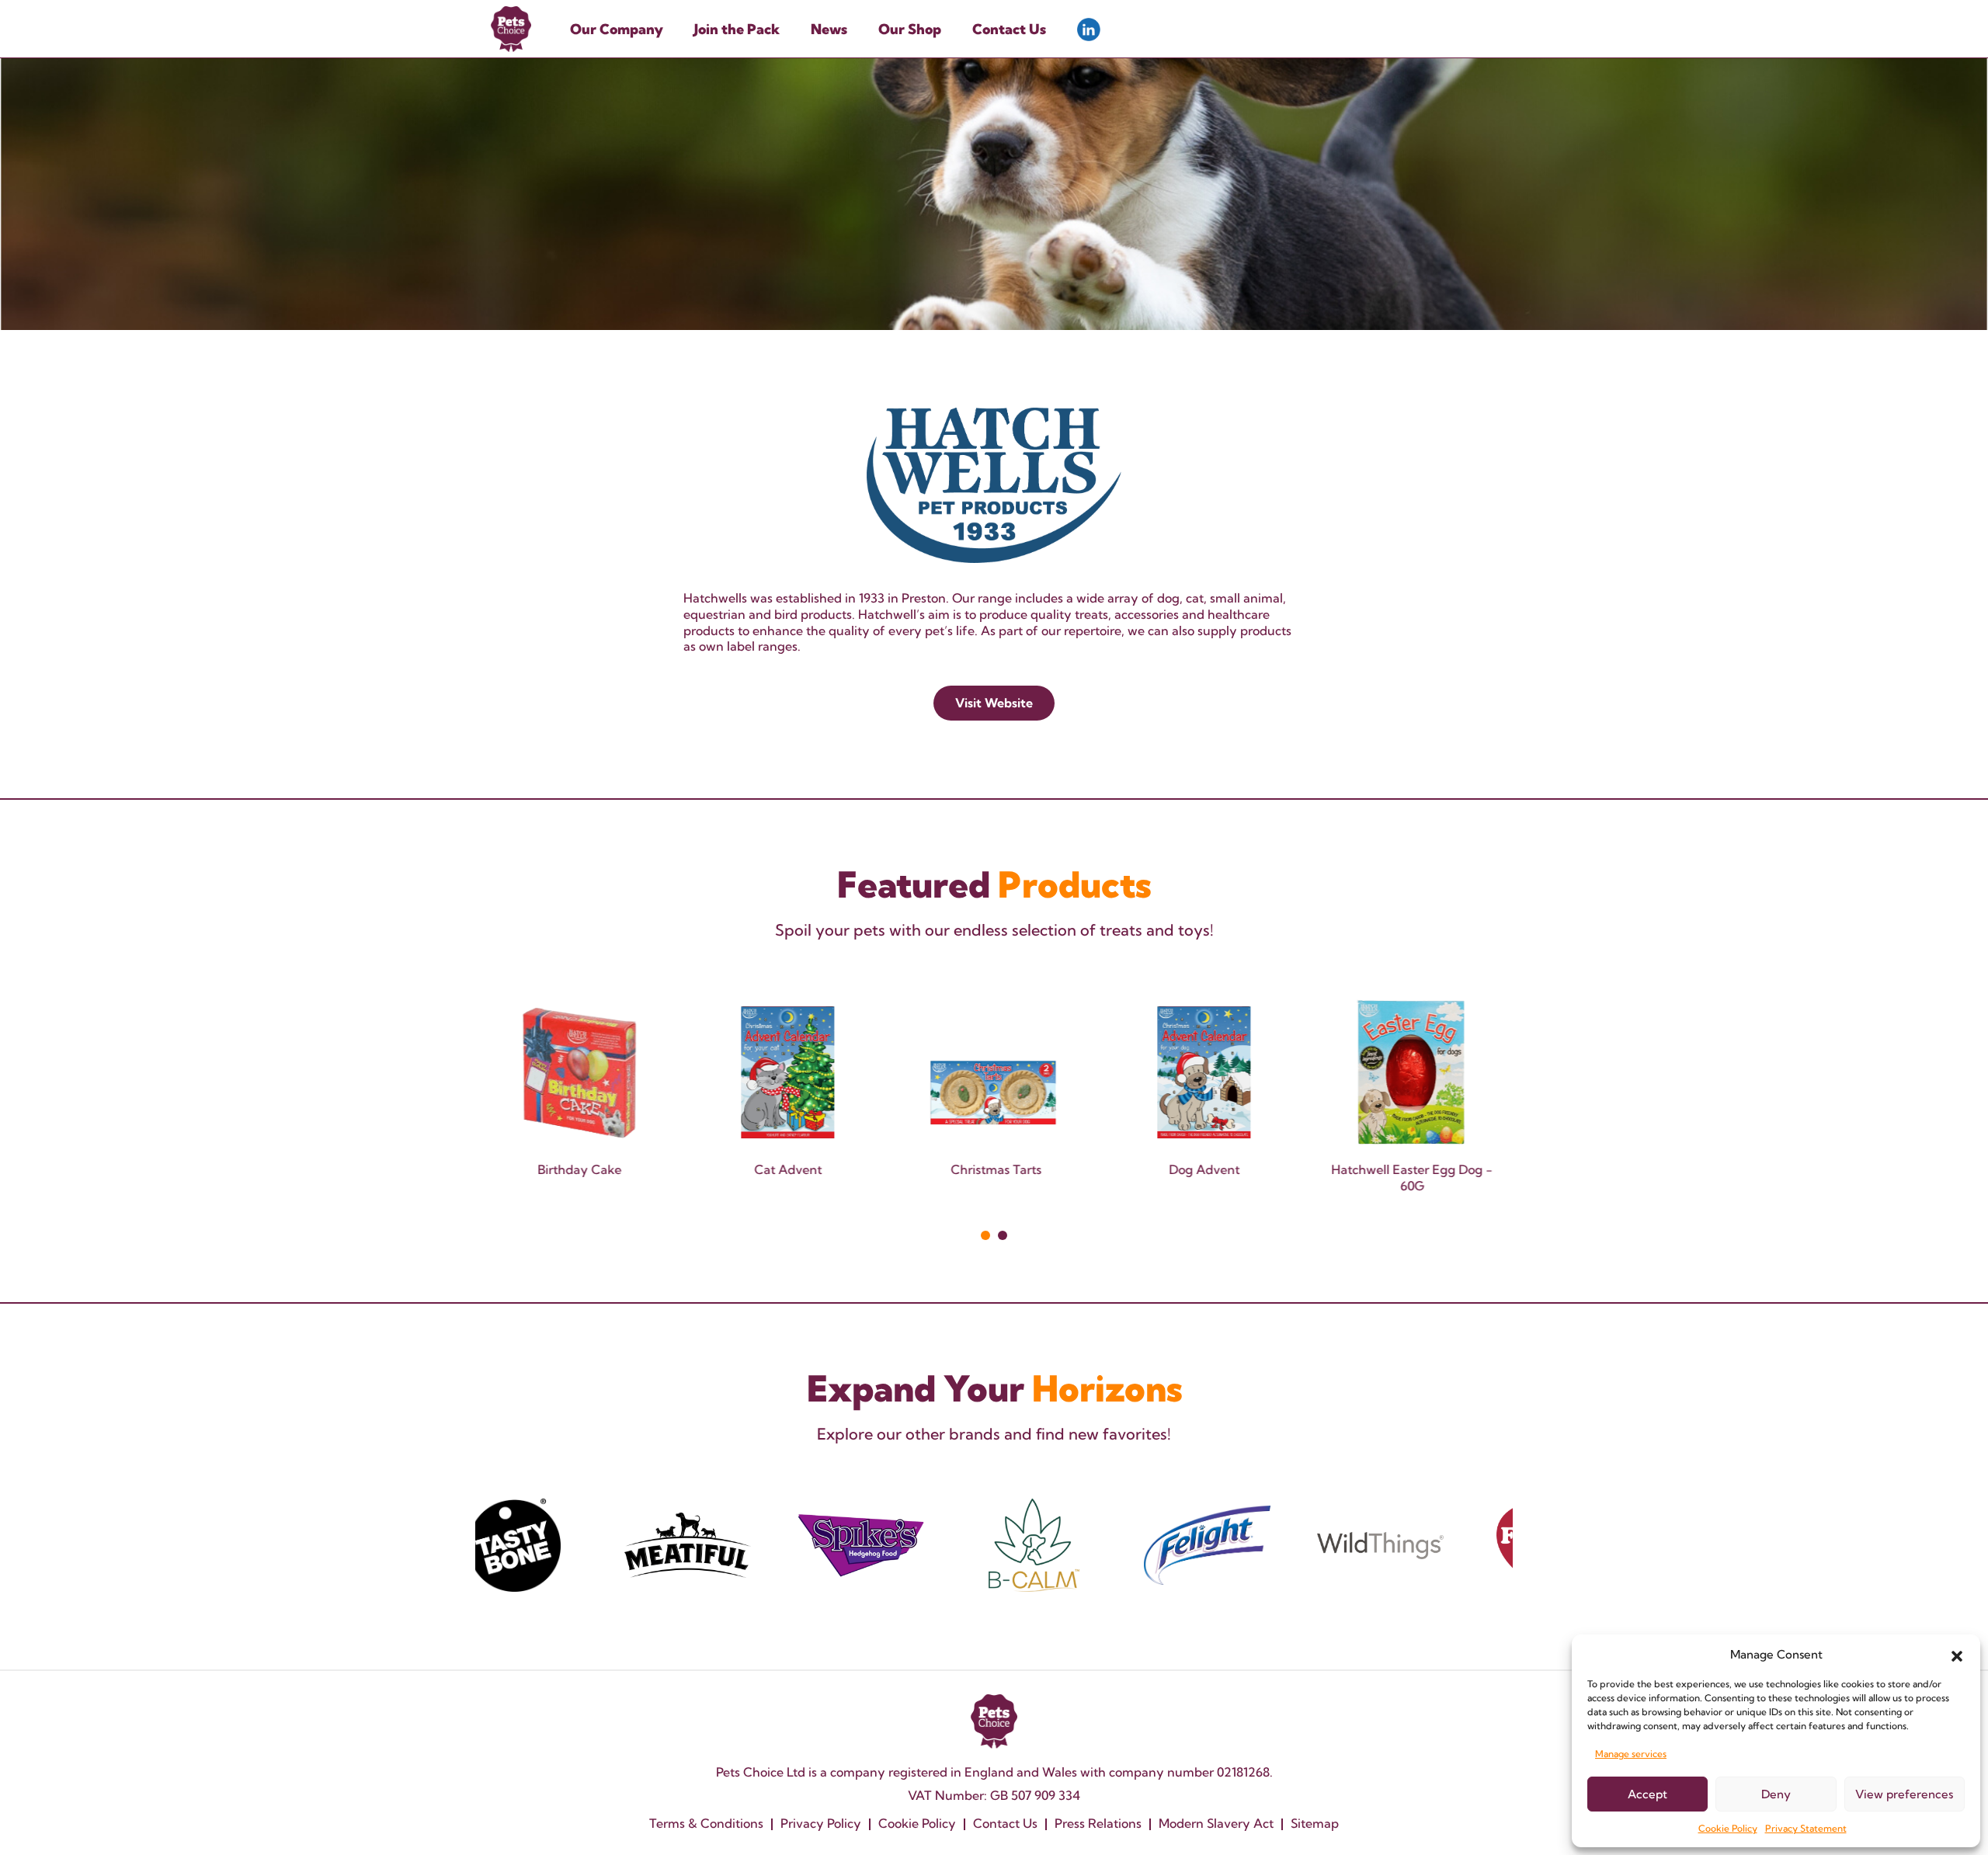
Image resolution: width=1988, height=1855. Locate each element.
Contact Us (1009, 29)
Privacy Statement (1806, 1828)
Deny (1776, 1794)
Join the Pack (737, 29)
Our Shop (910, 29)
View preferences (1904, 1794)
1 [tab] (985, 1235)
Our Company (617, 29)
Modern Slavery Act (1216, 1823)
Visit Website (994, 703)
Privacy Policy (821, 1823)
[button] (1957, 1654)
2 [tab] (1003, 1235)
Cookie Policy (1728, 1828)
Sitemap (1315, 1823)
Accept (1647, 1794)
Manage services (1631, 1754)
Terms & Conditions (706, 1823)
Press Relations (1098, 1823)
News (829, 29)
